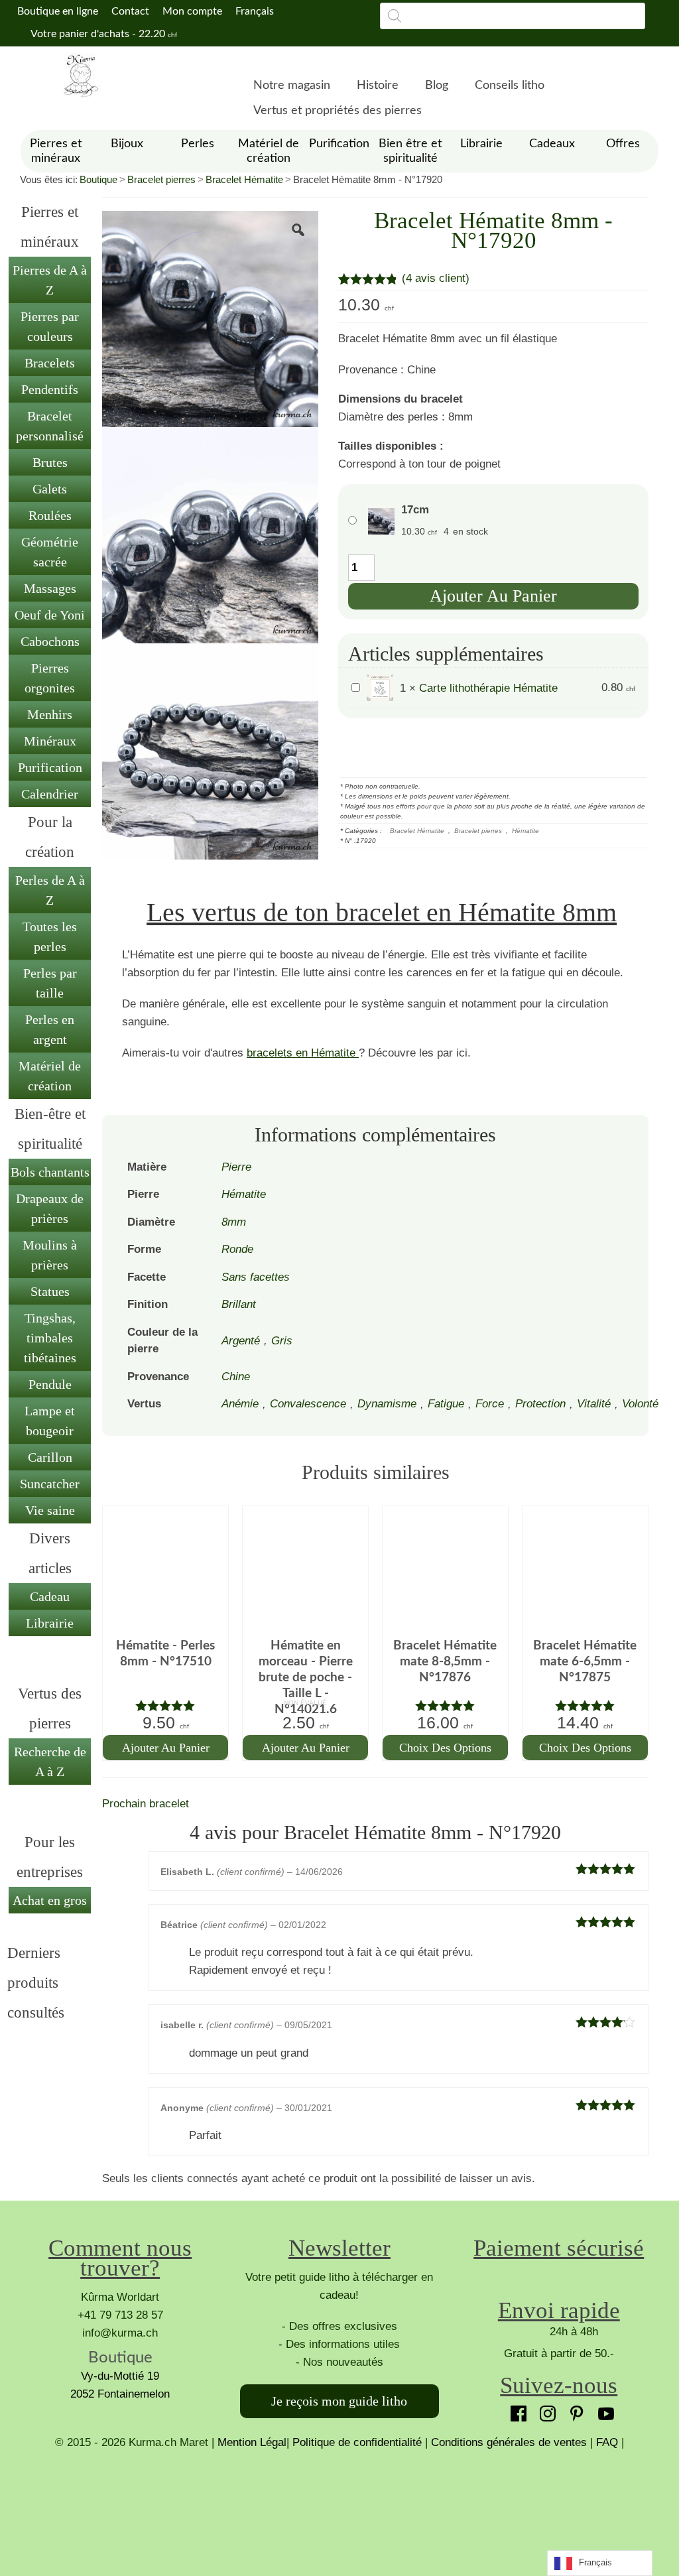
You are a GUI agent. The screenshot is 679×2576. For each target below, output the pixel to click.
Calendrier (50, 794)
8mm (234, 1222)
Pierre (236, 1167)
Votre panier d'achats (103, 34)
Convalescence (308, 1404)
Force (490, 1404)
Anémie (240, 1404)
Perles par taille (50, 983)
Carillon (50, 1457)
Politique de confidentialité (357, 2442)
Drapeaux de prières (50, 1208)
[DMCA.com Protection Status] (339, 2501)
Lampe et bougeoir (50, 1421)
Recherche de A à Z (50, 1762)
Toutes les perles (50, 936)
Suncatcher (50, 1484)
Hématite (525, 831)
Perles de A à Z (50, 890)
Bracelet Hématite (244, 179)
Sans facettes (256, 1277)
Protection (540, 1404)
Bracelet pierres (161, 179)
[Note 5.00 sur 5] (165, 1706)
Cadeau (50, 1596)
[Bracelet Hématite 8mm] (210, 318)
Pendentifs (50, 389)
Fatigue (446, 1404)
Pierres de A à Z (50, 280)
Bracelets (50, 363)
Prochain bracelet (146, 1804)
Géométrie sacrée (50, 552)
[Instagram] (544, 2410)
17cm (415, 510)
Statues (50, 1291)
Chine (236, 1377)
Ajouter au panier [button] (166, 1748)
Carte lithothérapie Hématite (488, 688)
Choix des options (445, 1748)
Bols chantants (50, 1172)
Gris (282, 1341)
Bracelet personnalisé (50, 426)
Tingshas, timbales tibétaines (50, 1338)
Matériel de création (50, 1076)
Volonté (640, 1404)
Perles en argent (50, 1029)
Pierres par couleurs (50, 326)
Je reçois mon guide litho (339, 2401)
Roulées (50, 515)
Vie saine (50, 1510)
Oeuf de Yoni (50, 615)
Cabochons (50, 641)
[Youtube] (603, 2410)
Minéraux (50, 741)
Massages (50, 588)
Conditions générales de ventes (509, 2442)
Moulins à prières (50, 1255)
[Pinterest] (574, 2410)
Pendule (50, 1384)
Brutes (50, 462)
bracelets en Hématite (303, 1053)
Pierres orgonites (50, 678)
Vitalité (594, 1404)
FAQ (607, 2442)
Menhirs (50, 714)
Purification (50, 767)
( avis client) (436, 278)
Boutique (98, 179)
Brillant (239, 1304)
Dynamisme (387, 1404)
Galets (50, 489)
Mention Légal (252, 2442)
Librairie (50, 1623)
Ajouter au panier (493, 596)
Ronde (237, 1249)
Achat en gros (50, 1900)
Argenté (241, 1341)
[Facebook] (515, 2410)
